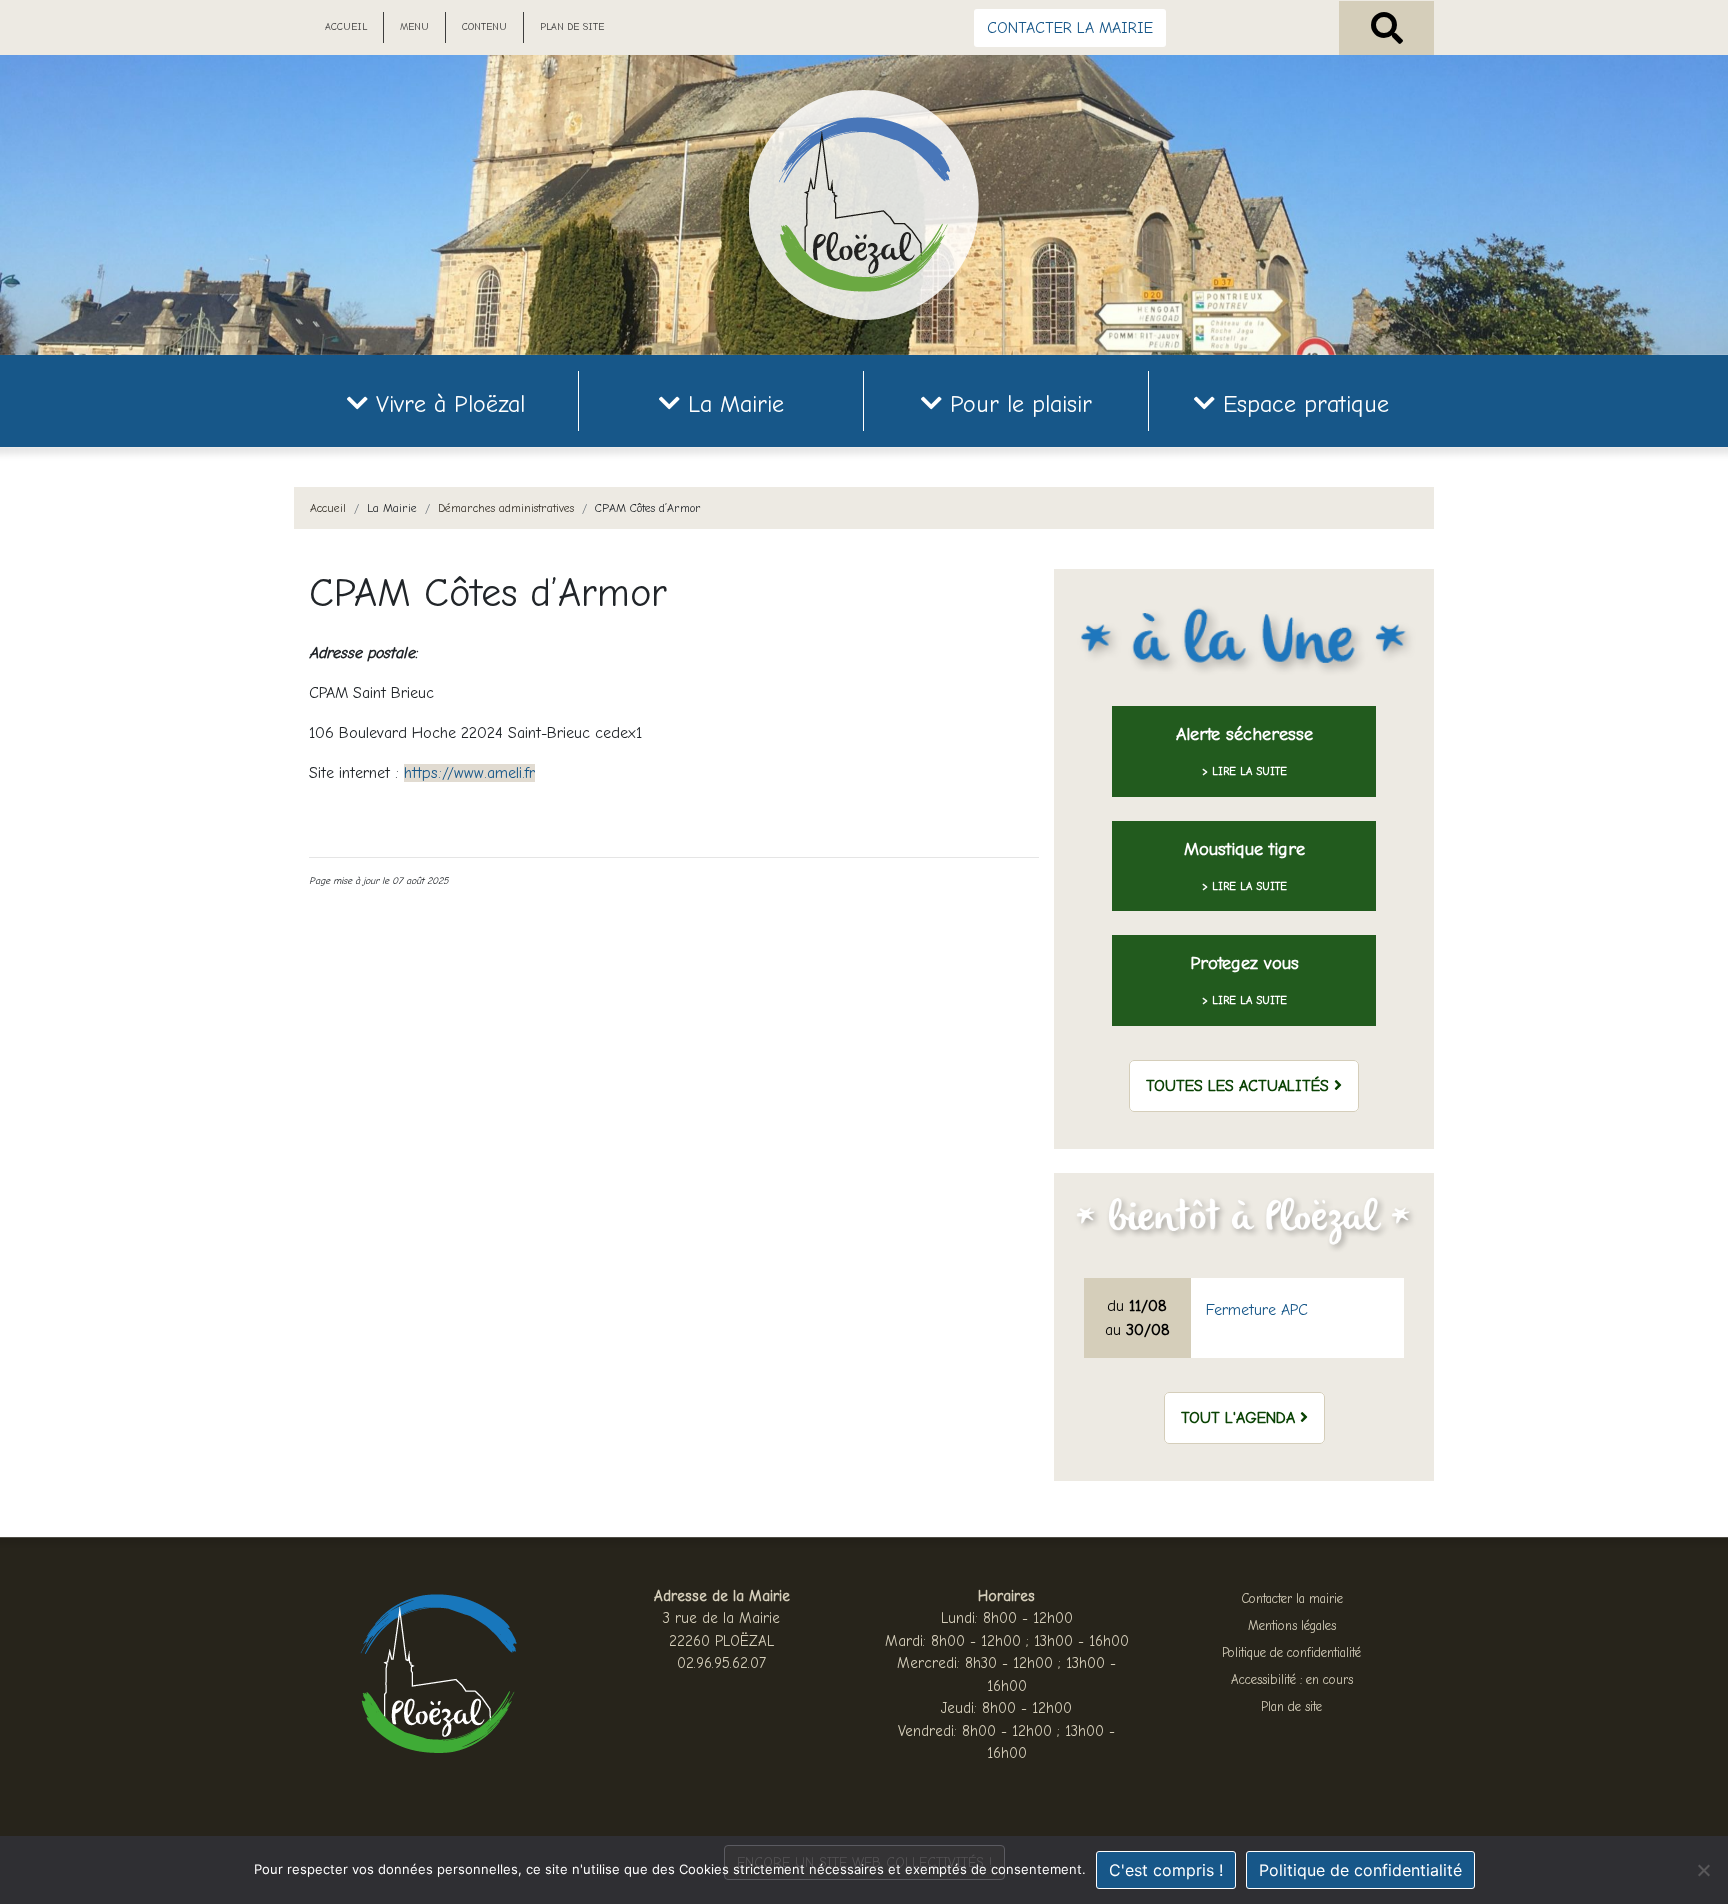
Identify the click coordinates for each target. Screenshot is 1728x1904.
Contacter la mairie (1292, 1598)
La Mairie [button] (732, 404)
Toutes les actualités (1240, 1086)
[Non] (1703, 1870)
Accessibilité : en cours (1292, 1679)
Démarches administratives (506, 508)
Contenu (484, 27)
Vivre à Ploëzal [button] (446, 404)
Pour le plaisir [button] (1017, 404)
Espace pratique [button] (1302, 404)
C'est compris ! (1166, 1870)
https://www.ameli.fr (469, 773)
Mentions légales (1292, 1625)
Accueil (346, 27)
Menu (414, 27)
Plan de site (572, 27)
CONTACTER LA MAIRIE (1070, 28)
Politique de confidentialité (1291, 1652)
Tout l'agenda (1240, 1418)
